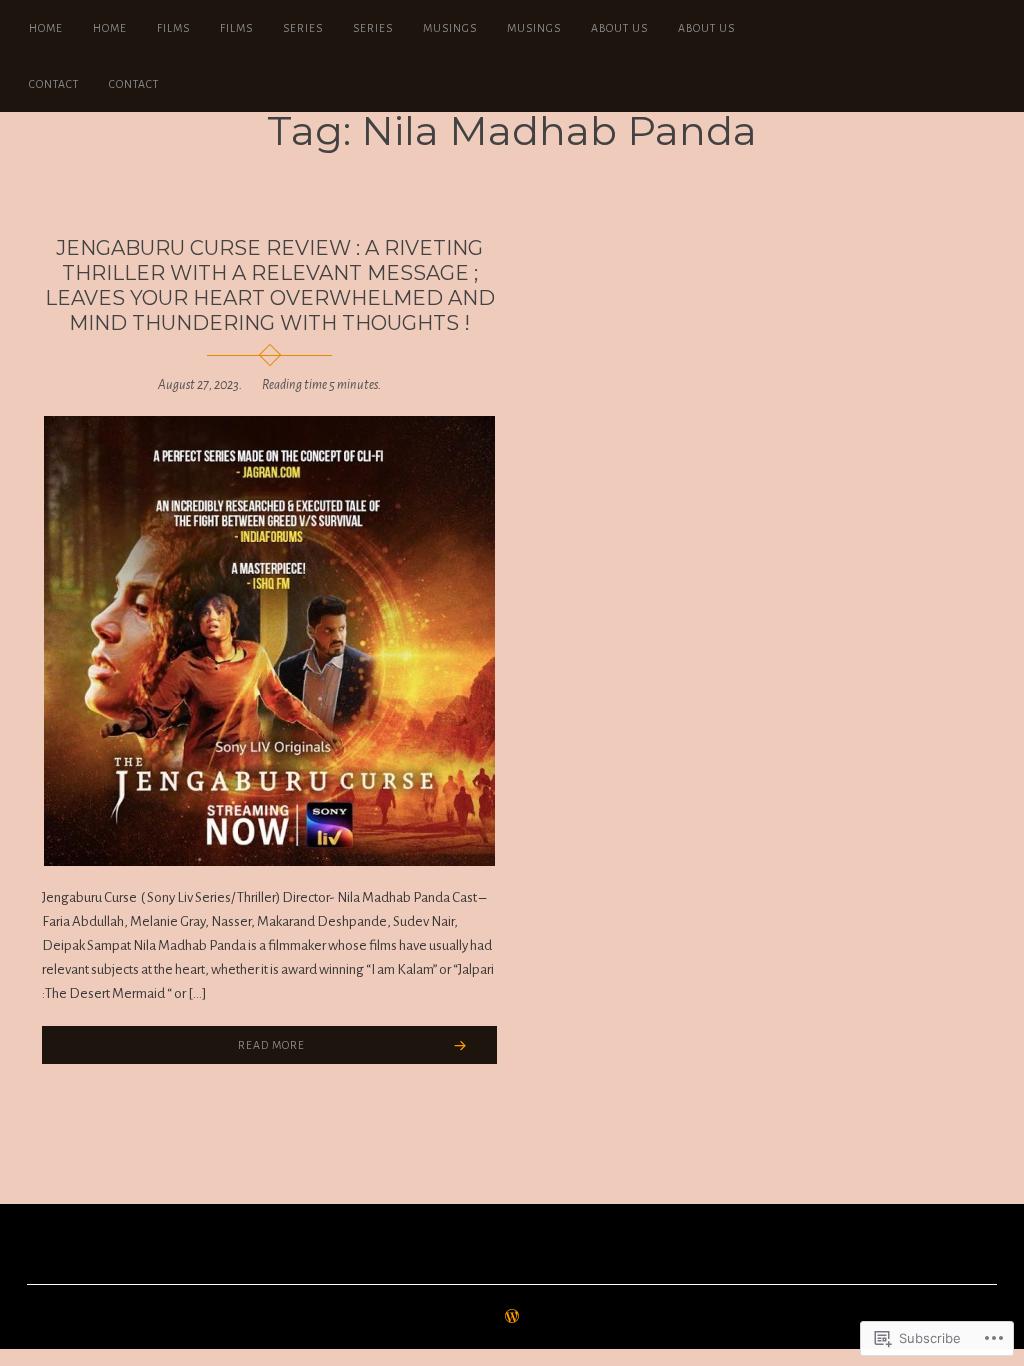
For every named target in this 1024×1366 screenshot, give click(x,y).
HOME (46, 28)
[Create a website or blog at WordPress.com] (512, 1318)
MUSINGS (450, 28)
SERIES (303, 28)
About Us (619, 28)
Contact (54, 84)
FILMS (173, 28)
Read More (271, 1045)
